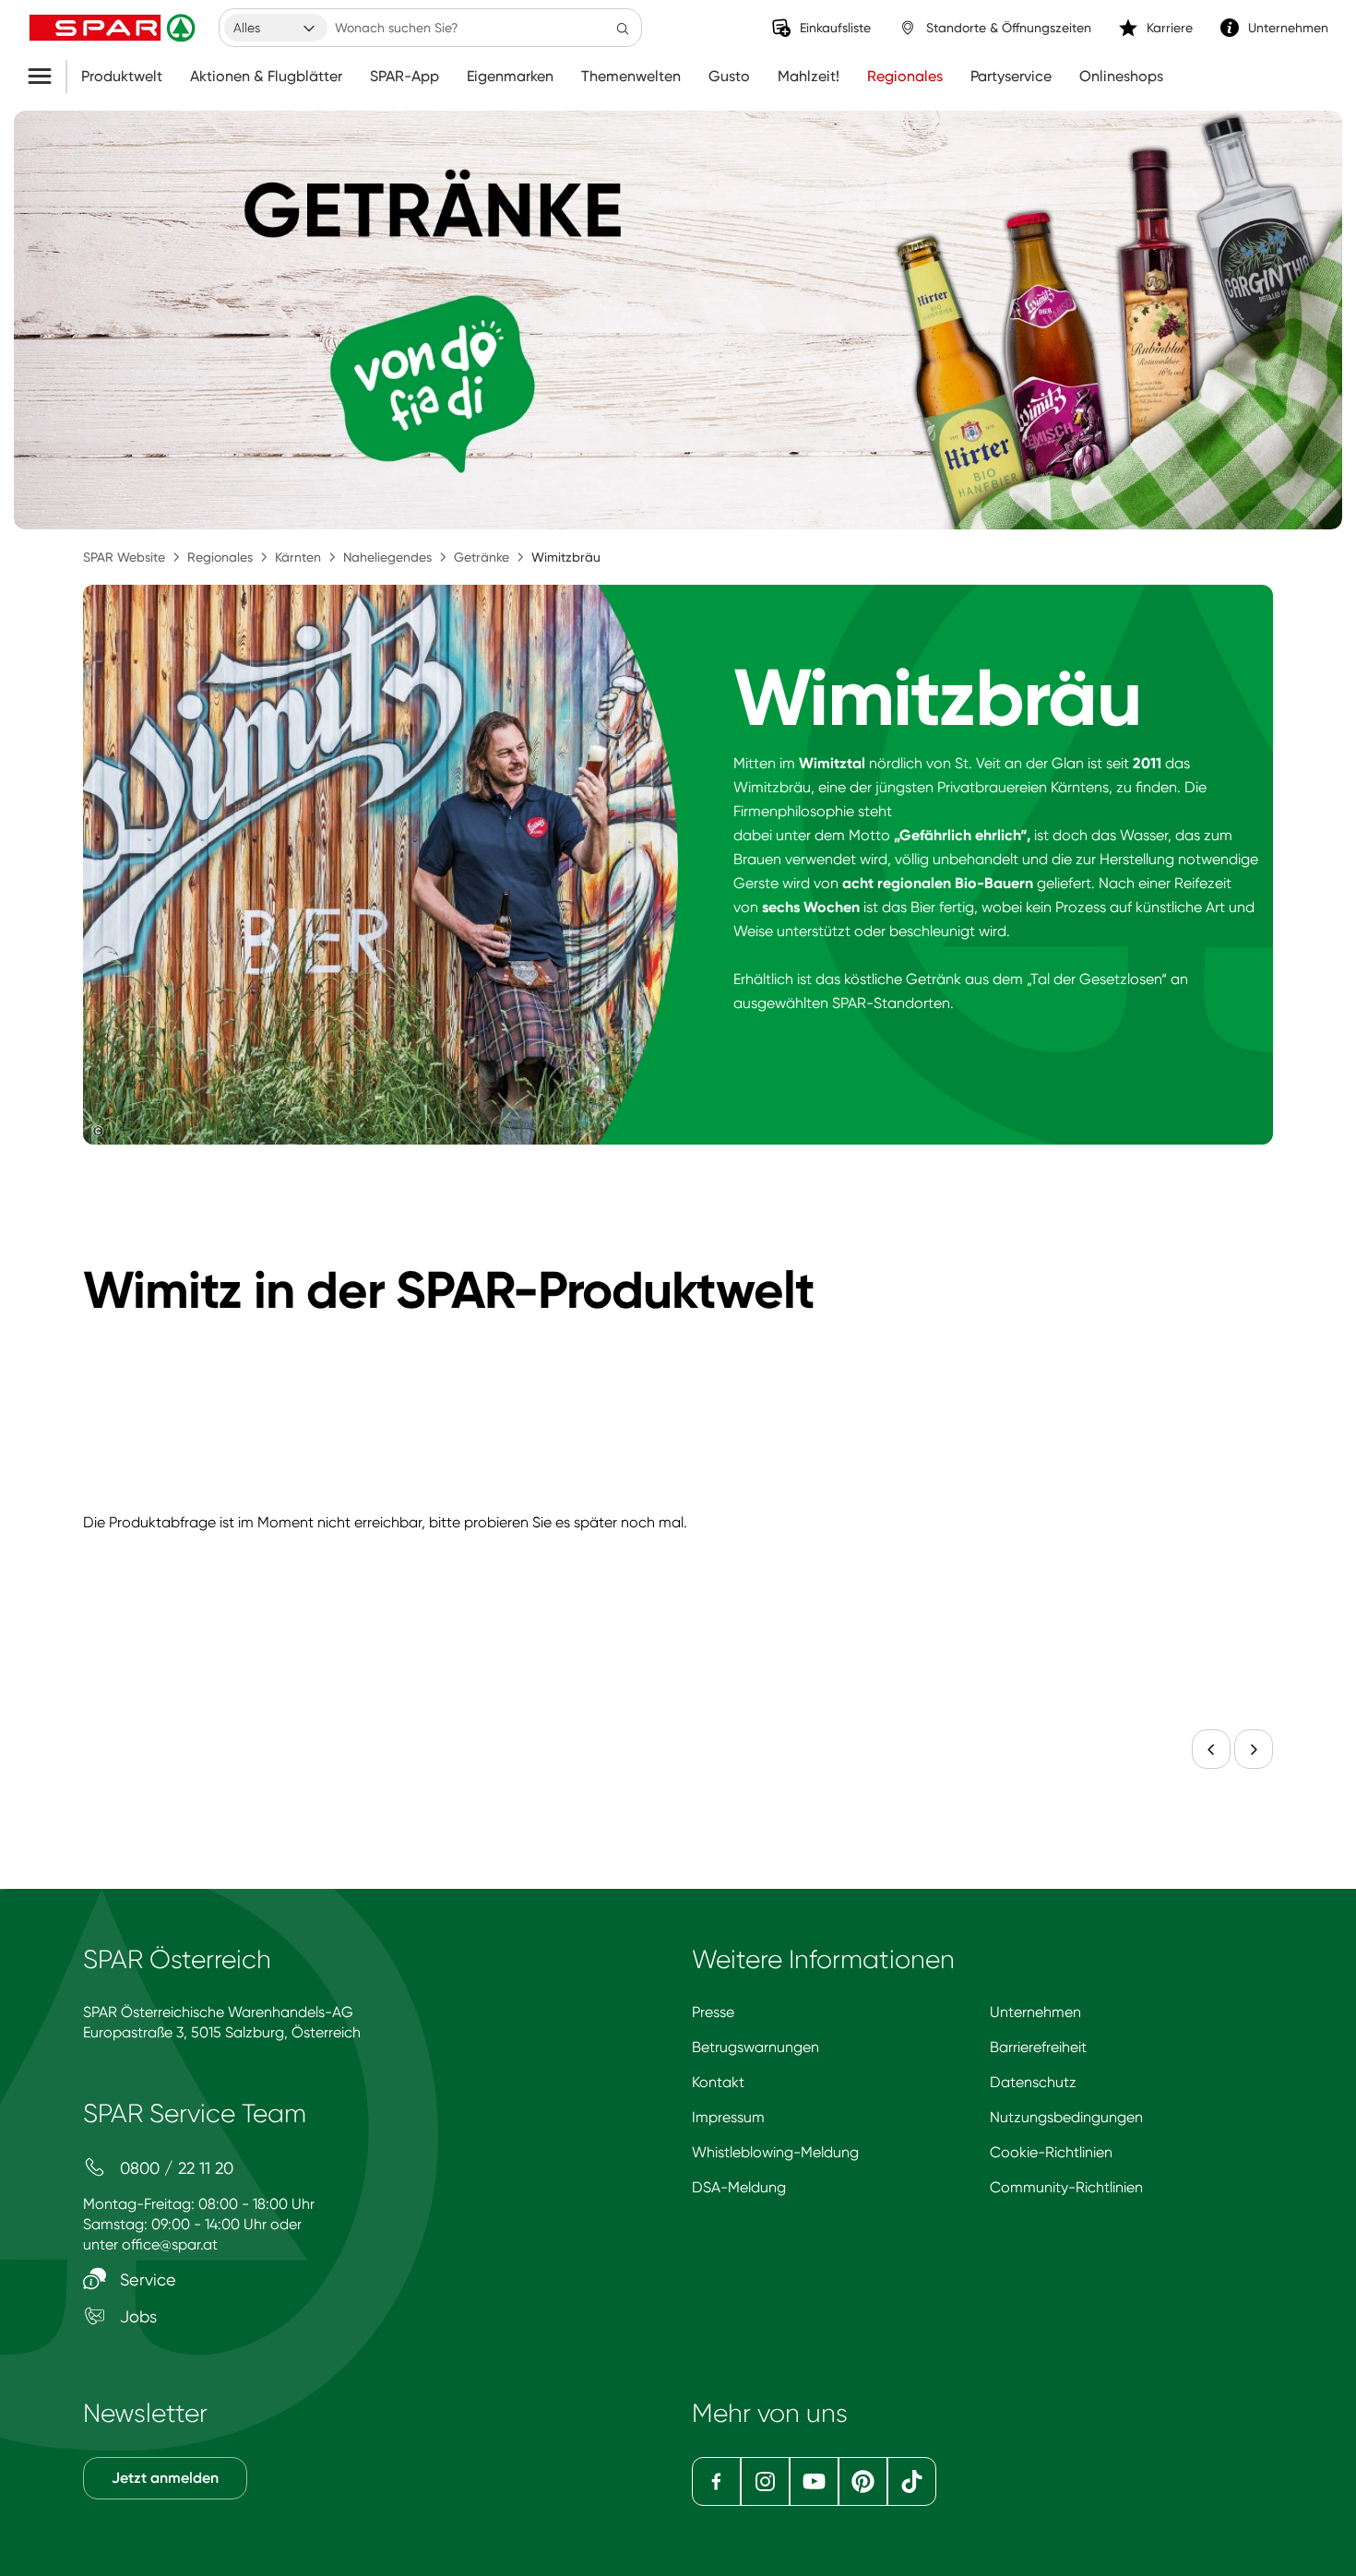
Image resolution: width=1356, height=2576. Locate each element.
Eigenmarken (510, 77)
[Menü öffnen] (47, 77)
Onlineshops (1121, 77)
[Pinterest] (863, 2481)
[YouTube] (814, 2481)
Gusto (729, 77)
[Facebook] (716, 2481)
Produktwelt (122, 77)
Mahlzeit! (809, 77)
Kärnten (298, 557)
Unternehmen (1035, 2012)
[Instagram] (765, 2481)
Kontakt (718, 2082)
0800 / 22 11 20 (174, 2168)
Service (146, 2279)
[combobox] (276, 28)
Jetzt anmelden (165, 2478)
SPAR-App (404, 77)
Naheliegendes (387, 557)
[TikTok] (912, 2481)
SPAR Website (124, 557)
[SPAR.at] (114, 28)
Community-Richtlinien (1066, 2187)
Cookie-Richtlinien (1051, 2152)
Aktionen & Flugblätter (266, 77)
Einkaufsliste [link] (835, 28)
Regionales (905, 77)
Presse (713, 2012)
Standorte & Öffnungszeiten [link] (1009, 28)
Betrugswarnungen (755, 2047)
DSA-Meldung (739, 2187)
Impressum (728, 2117)
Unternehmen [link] (1288, 28)
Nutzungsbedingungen (1066, 2117)
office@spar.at (170, 2244)
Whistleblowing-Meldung (775, 2152)
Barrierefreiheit (1038, 2047)
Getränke (482, 557)
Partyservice (1011, 77)
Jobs (136, 2316)
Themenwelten (631, 77)
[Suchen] (623, 28)
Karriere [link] (1170, 28)
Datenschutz (1033, 2082)
